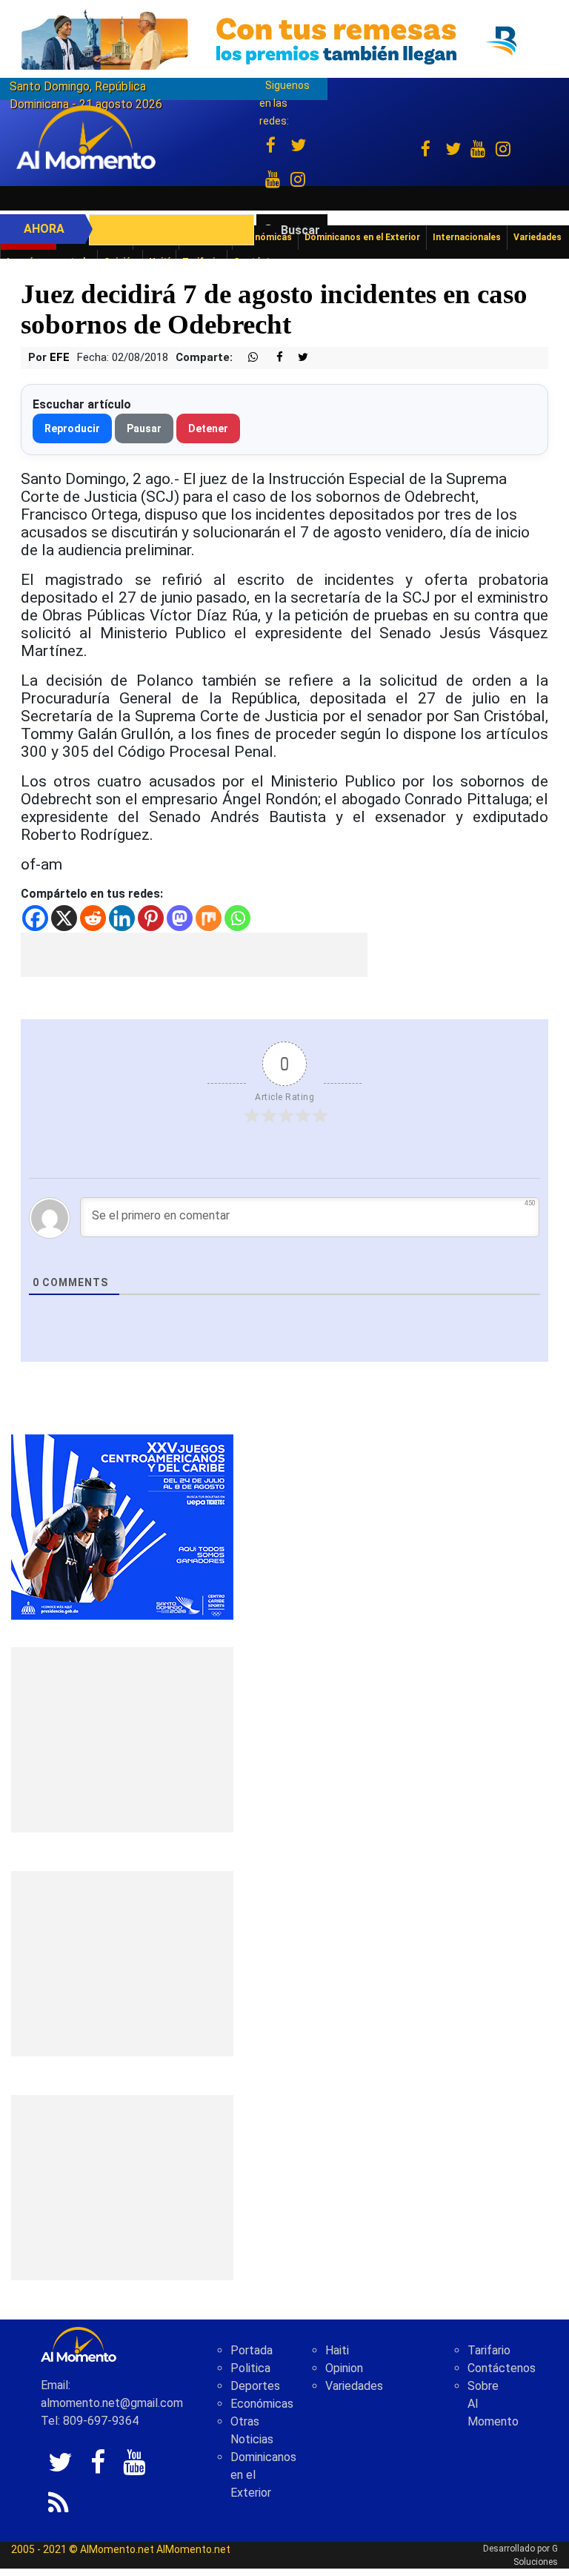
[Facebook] (35, 918)
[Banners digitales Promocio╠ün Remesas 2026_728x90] (284, 40)
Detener (208, 428)
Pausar (144, 428)
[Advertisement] (194, 955)
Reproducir (72, 428)
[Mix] (209, 918)
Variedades (354, 2386)
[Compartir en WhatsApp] (247, 358)
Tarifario (489, 2350)
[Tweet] (297, 358)
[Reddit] (93, 918)
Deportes (255, 2386)
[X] (64, 918)
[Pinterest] (151, 918)
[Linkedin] (122, 918)
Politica (250, 2368)
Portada (252, 2350)
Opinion (344, 2368)
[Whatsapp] (237, 918)
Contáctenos (502, 2368)
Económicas (262, 2404)
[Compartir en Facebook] (272, 358)
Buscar (300, 230)
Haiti (337, 2350)
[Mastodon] (180, 918)
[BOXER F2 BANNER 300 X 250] (122, 1527)
